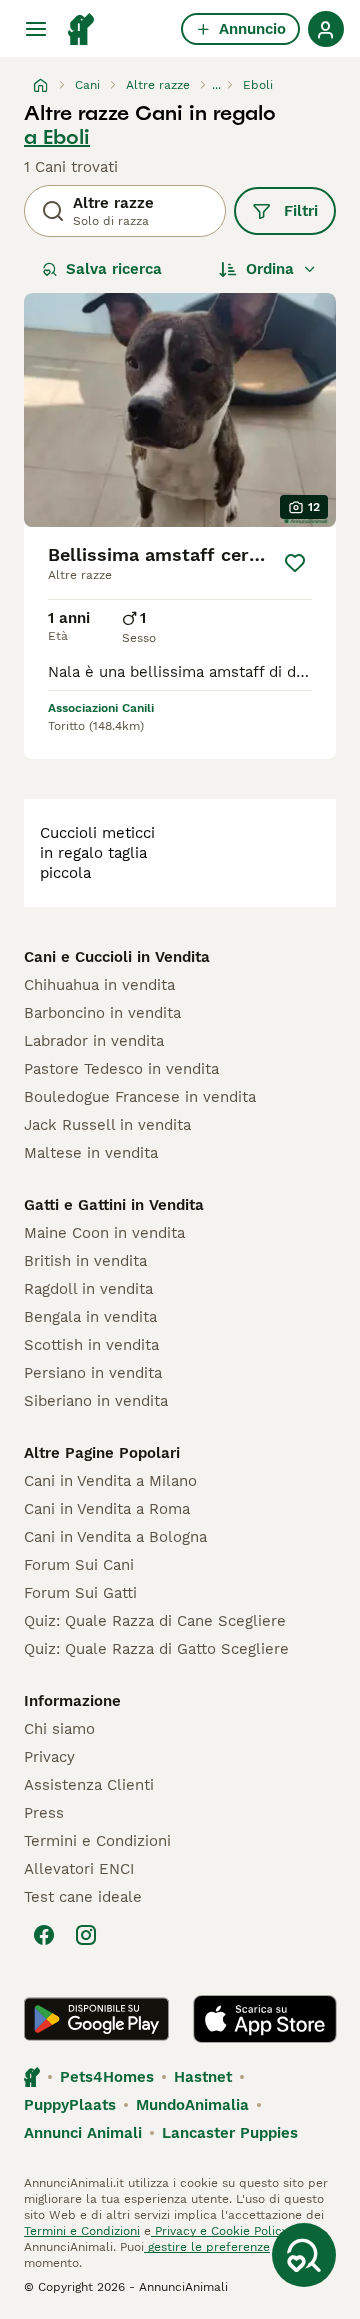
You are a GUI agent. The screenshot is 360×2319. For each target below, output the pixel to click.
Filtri (301, 211)
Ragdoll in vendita (88, 1289)
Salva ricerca (114, 269)
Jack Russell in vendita (107, 1125)
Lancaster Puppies (230, 2133)
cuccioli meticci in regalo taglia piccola (97, 853)
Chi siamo (59, 1729)
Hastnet (203, 2077)
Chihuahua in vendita (99, 985)
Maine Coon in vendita (104, 1233)
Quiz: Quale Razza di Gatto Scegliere (156, 1649)
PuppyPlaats (70, 2105)
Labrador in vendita (94, 1041)
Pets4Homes (107, 2077)
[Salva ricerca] (304, 2255)
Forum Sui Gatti (80, 1593)
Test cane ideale (83, 1897)
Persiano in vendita (93, 1373)
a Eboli (57, 137)
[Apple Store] (265, 2019)
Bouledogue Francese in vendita (140, 1097)
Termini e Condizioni (97, 1841)
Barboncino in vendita (102, 1013)
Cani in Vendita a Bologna (115, 1537)
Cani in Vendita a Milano (110, 1481)
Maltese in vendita (91, 1153)
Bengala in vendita (90, 1317)
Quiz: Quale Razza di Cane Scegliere (155, 1621)
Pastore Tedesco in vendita (121, 1069)
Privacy (49, 1757)
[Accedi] (326, 29)
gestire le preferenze (207, 2247)
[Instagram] (86, 1935)
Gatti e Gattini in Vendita (114, 1205)
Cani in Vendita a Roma (107, 1509)
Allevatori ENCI (79, 1869)
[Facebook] (44, 1935)
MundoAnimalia (192, 2105)
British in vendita (85, 1261)
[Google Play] (96, 2019)
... (216, 85)
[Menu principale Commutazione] (36, 29)
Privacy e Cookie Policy (219, 2231)
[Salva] (295, 563)
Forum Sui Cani (79, 1565)
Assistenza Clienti (89, 1785)
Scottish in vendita (91, 1345)
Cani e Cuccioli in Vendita (117, 957)
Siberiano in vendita (96, 1401)
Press (44, 1813)
